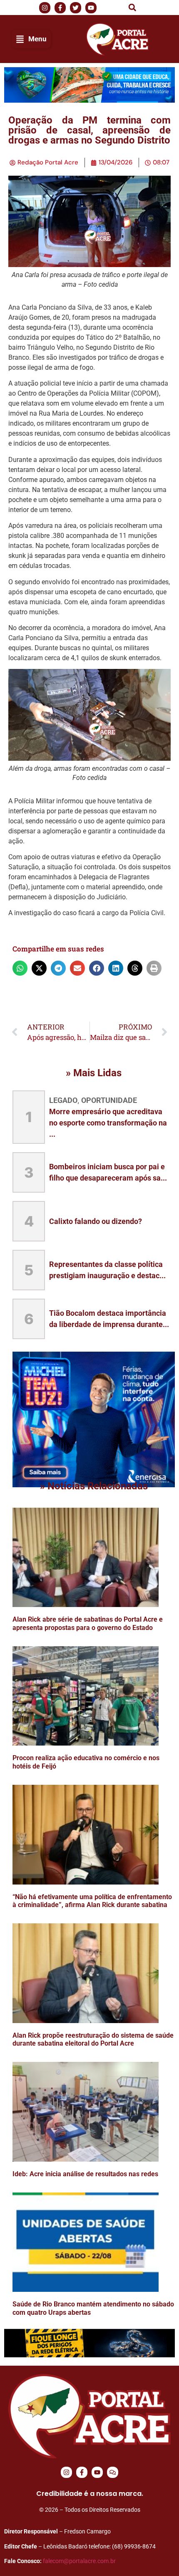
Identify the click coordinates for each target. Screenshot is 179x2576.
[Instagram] (66, 2472)
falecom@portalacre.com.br (79, 2561)
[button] (132, 8)
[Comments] (113, 2472)
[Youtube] (97, 2472)
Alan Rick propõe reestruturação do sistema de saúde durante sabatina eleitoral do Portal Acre (93, 2039)
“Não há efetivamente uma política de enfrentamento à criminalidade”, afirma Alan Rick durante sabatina (92, 1901)
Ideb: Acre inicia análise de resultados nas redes (85, 2174)
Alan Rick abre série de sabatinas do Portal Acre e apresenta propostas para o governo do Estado (88, 1623)
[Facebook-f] (82, 2472)
